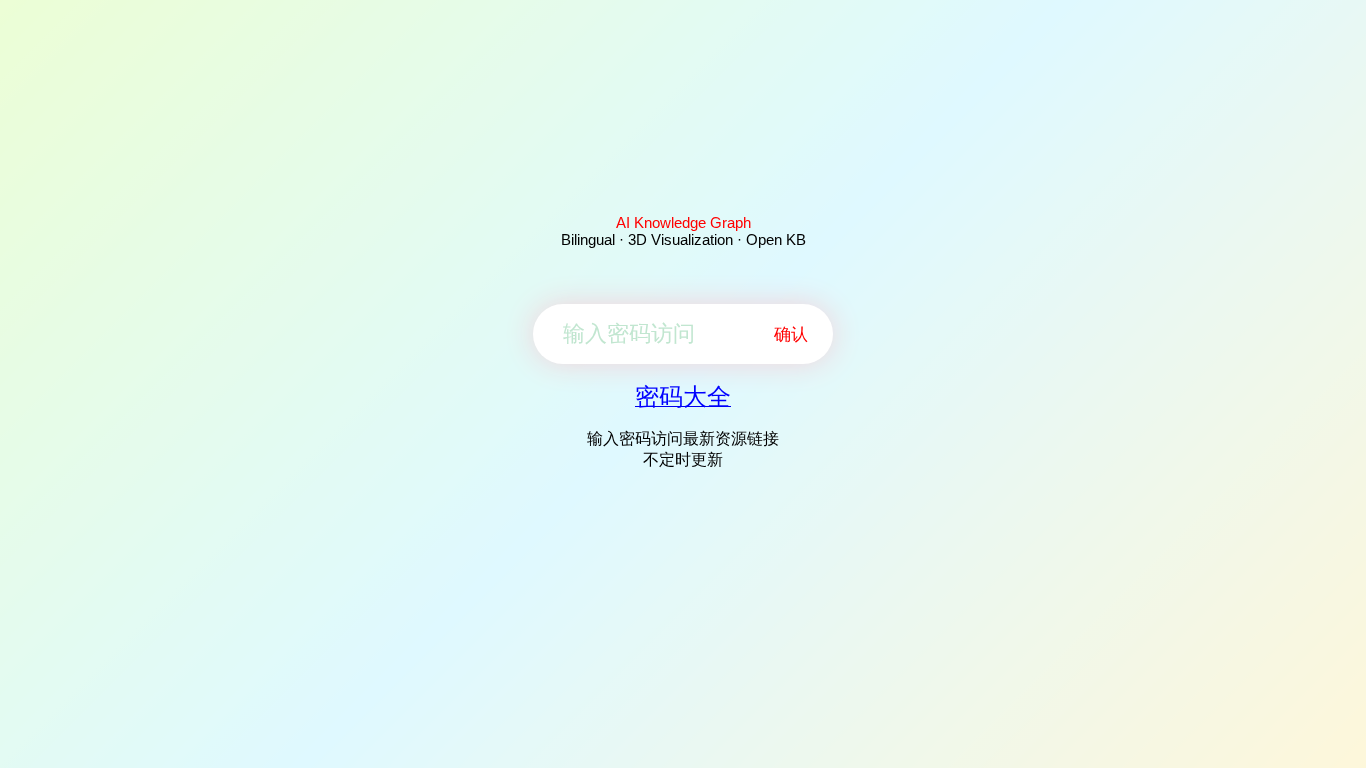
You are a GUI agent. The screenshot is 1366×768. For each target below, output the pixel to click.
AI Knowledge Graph (683, 222)
